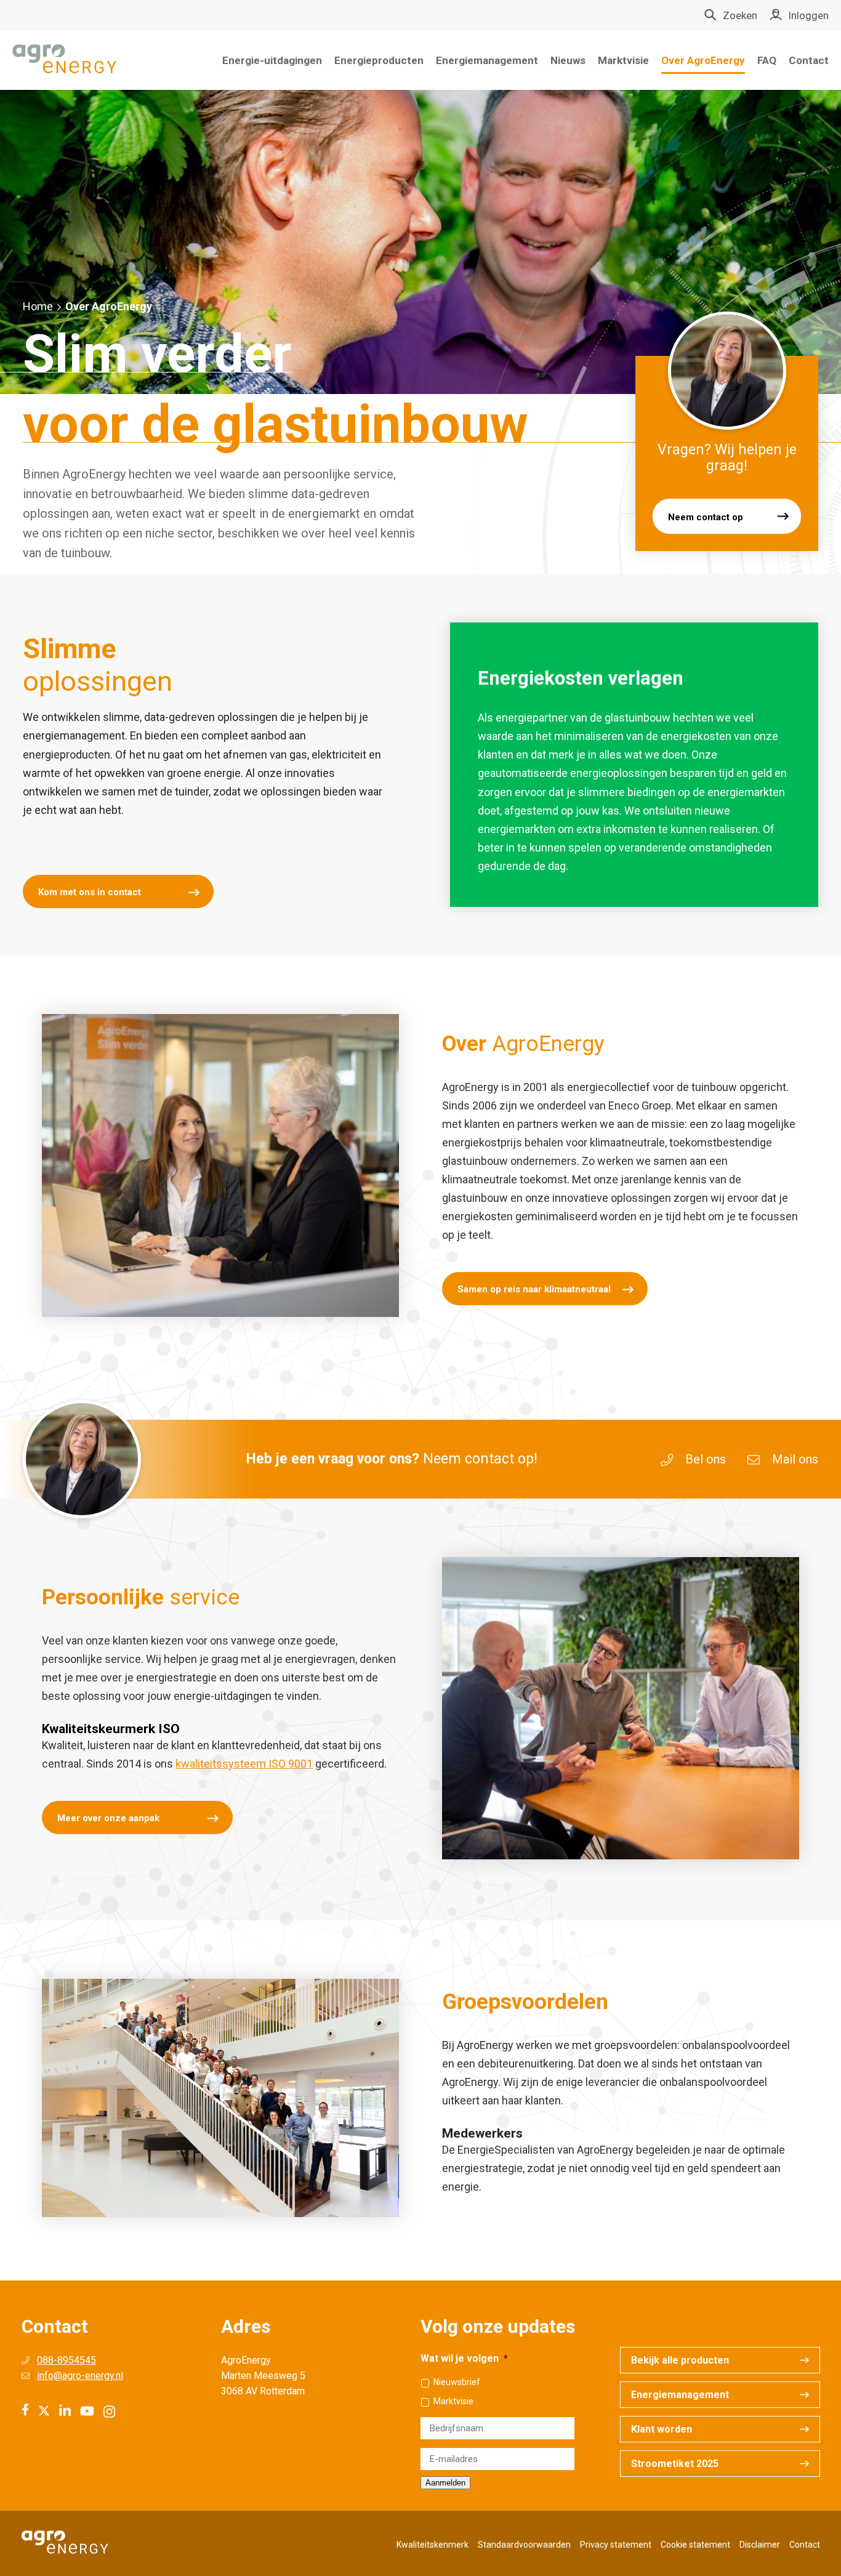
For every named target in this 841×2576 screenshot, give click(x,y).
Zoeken (740, 15)
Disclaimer (760, 2545)
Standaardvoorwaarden (524, 2545)
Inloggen (808, 15)
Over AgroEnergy (703, 60)
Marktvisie (623, 60)
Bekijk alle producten (680, 2360)
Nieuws (568, 60)
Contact (809, 60)
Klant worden (662, 2429)
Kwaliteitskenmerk (433, 2545)
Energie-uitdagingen (272, 60)
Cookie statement (695, 2545)
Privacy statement (616, 2545)
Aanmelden (445, 2483)
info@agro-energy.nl (80, 2376)
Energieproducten (379, 60)
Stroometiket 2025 (675, 2464)
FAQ (767, 60)
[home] (65, 60)
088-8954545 (66, 2360)
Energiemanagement (487, 60)
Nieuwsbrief (457, 2382)
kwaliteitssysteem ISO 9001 (244, 1764)
